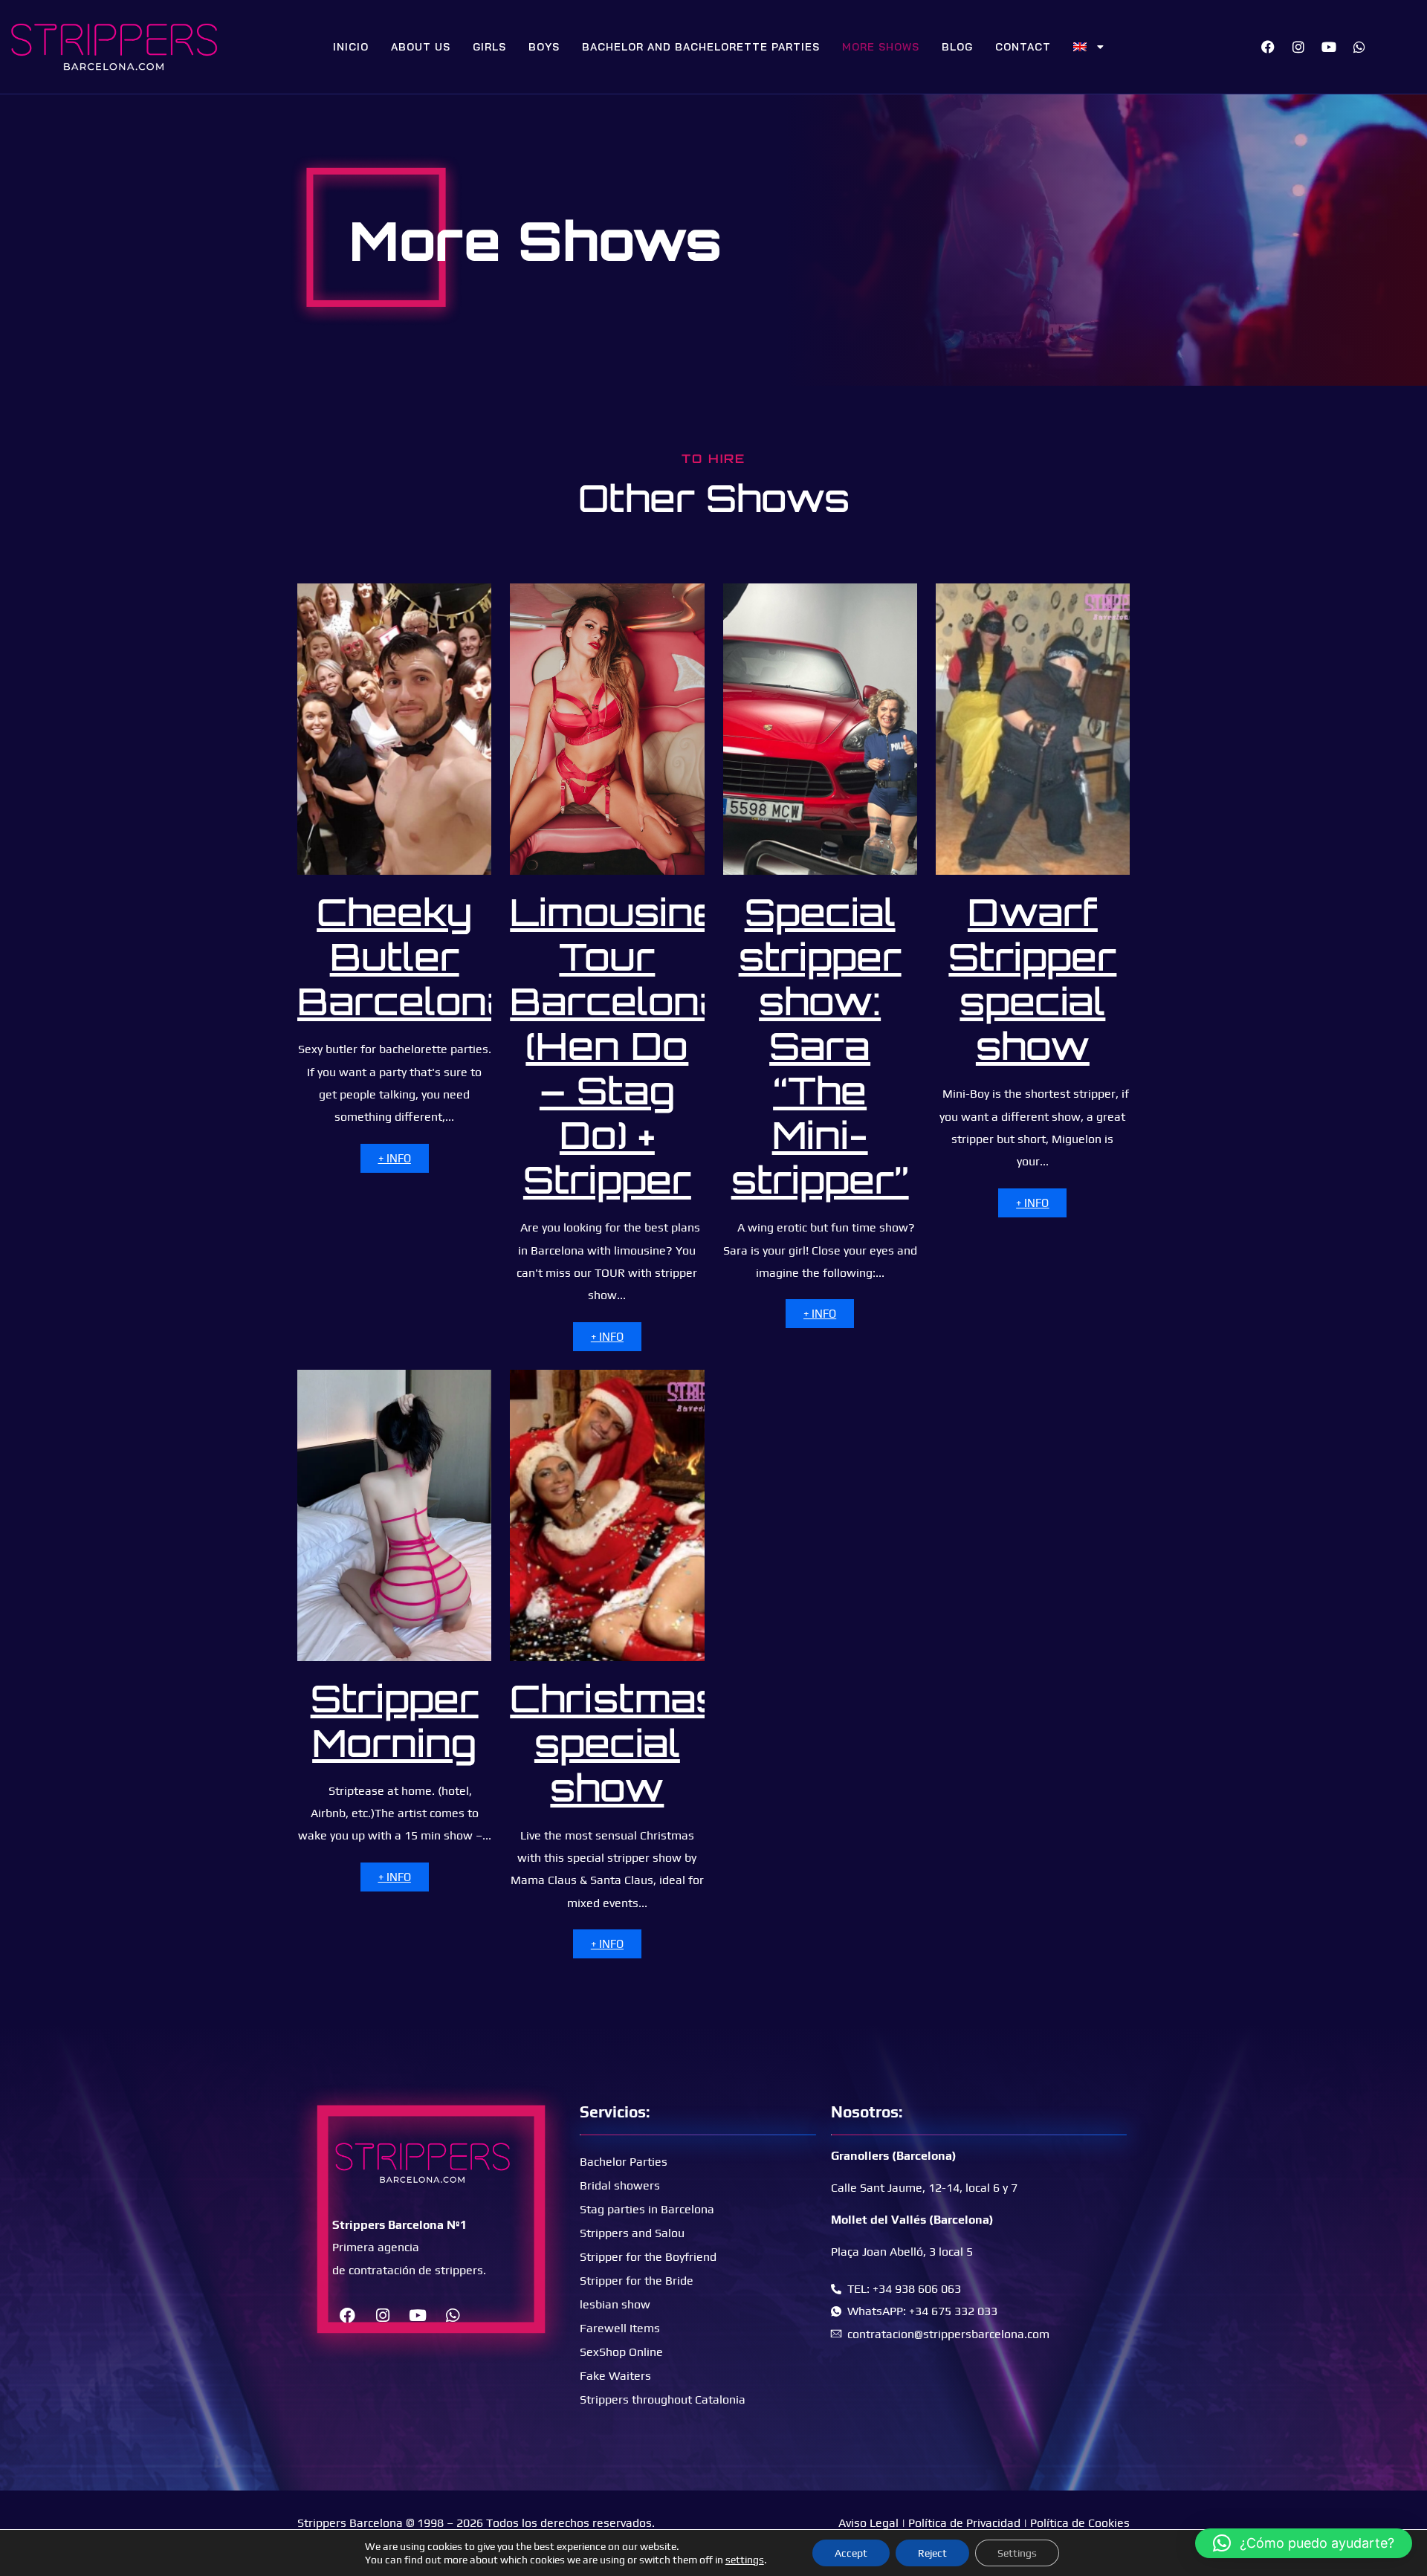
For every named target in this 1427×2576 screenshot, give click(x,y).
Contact (1023, 47)
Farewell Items (620, 2328)
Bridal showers (620, 2185)
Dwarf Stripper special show (1032, 978)
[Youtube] (1329, 47)
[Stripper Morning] (394, 1515)
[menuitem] (1089, 47)
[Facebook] (1268, 47)
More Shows (881, 47)
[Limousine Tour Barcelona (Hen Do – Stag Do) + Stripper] (607, 729)
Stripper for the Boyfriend (648, 2257)
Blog (957, 47)
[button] (1304, 2543)
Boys (544, 47)
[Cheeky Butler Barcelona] (394, 729)
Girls (489, 47)
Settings (1017, 2553)
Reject (932, 2553)
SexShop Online (621, 2352)
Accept (851, 2553)
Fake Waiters (615, 2376)
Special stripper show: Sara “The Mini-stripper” (820, 1045)
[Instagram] (1298, 47)
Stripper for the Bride (637, 2281)
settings (745, 2560)
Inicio (351, 47)
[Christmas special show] (607, 1515)
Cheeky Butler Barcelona (405, 956)
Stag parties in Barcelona (647, 2209)
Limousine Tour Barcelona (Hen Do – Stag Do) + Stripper (618, 1045)
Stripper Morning (395, 1720)
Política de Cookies (1080, 2523)
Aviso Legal (868, 2523)
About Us (421, 47)
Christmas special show (615, 1742)
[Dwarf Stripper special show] (1033, 729)
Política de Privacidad (964, 2523)
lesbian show (615, 2304)
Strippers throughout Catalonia (663, 2399)
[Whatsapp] (1359, 47)
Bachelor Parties (624, 2162)
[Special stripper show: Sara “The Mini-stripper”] (820, 729)
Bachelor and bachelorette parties (701, 47)
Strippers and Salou (632, 2233)
